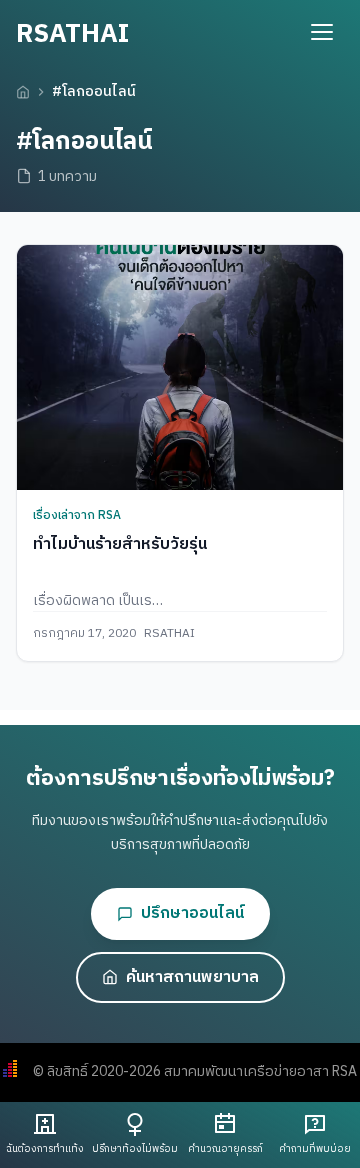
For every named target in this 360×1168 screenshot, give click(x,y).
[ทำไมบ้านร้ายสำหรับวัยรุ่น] (180, 367)
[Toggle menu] (322, 32)
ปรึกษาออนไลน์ (192, 913)
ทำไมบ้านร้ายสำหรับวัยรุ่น (120, 544)
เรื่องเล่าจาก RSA (77, 515)
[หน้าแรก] (23, 92)
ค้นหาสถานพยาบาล (192, 977)
